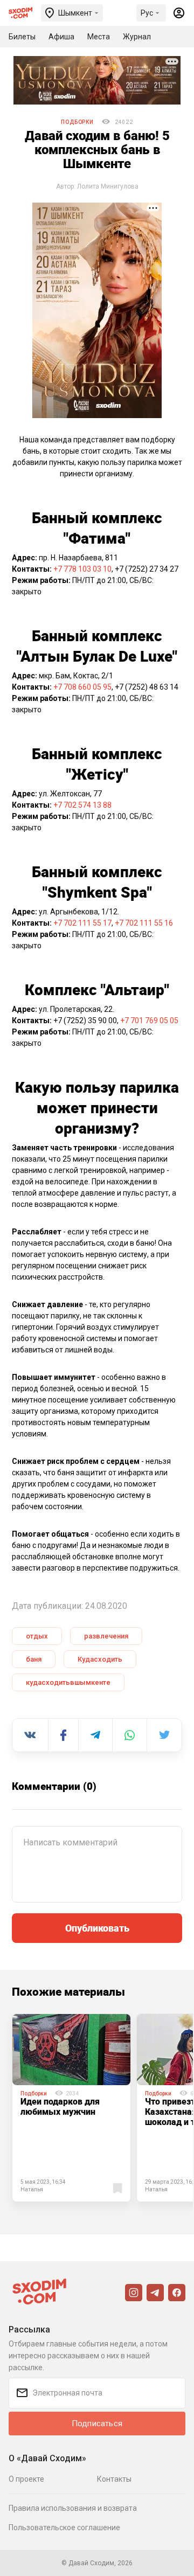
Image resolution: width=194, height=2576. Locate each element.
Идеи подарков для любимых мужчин (60, 2106)
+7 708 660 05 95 (82, 687)
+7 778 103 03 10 (82, 569)
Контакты (114, 2479)
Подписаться (97, 2424)
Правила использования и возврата (73, 2508)
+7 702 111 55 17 (82, 923)
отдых (37, 1636)
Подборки (77, 122)
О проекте (26, 2479)
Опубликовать (97, 1928)
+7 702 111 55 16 (144, 923)
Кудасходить (100, 1659)
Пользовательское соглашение (64, 2528)
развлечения (106, 1636)
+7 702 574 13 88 (82, 805)
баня (34, 1659)
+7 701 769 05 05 (149, 1020)
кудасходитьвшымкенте (68, 1682)
